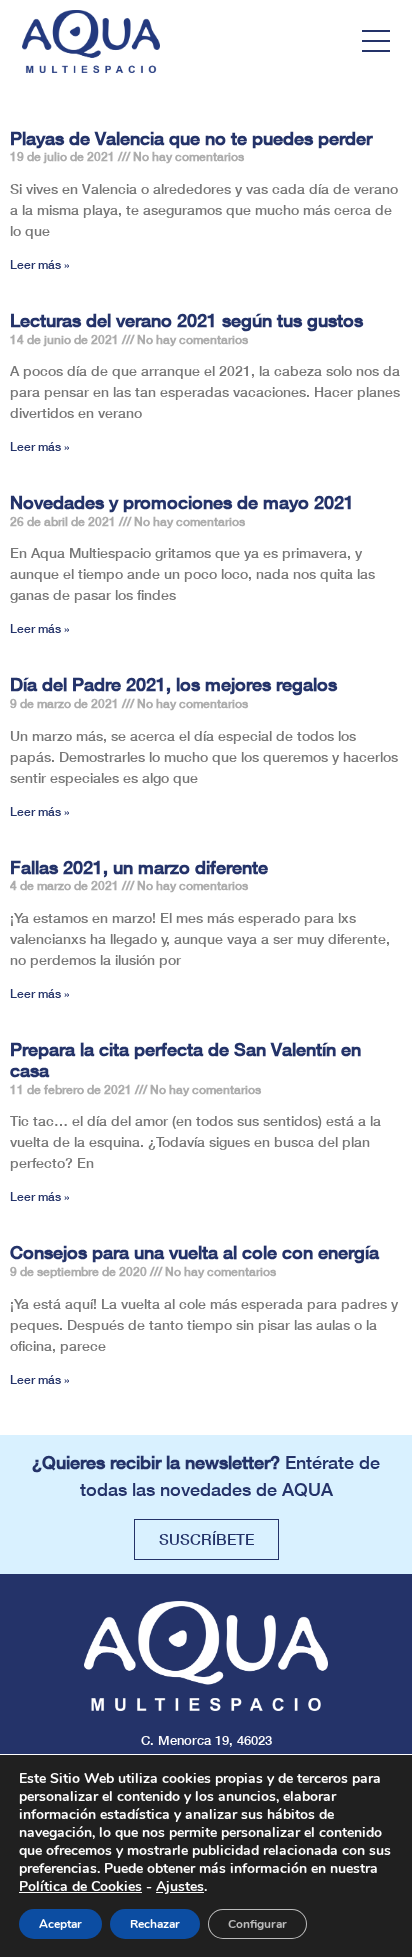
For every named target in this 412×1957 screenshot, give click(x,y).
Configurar (257, 1924)
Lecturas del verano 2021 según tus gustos (186, 320)
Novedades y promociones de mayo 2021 (182, 502)
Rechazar (155, 1924)
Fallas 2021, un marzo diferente (139, 867)
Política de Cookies (80, 1886)
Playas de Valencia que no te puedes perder (191, 138)
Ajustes (180, 1887)
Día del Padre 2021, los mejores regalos (173, 684)
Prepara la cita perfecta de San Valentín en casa (185, 1060)
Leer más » (40, 264)
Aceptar (60, 1924)
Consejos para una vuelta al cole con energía (194, 1252)
